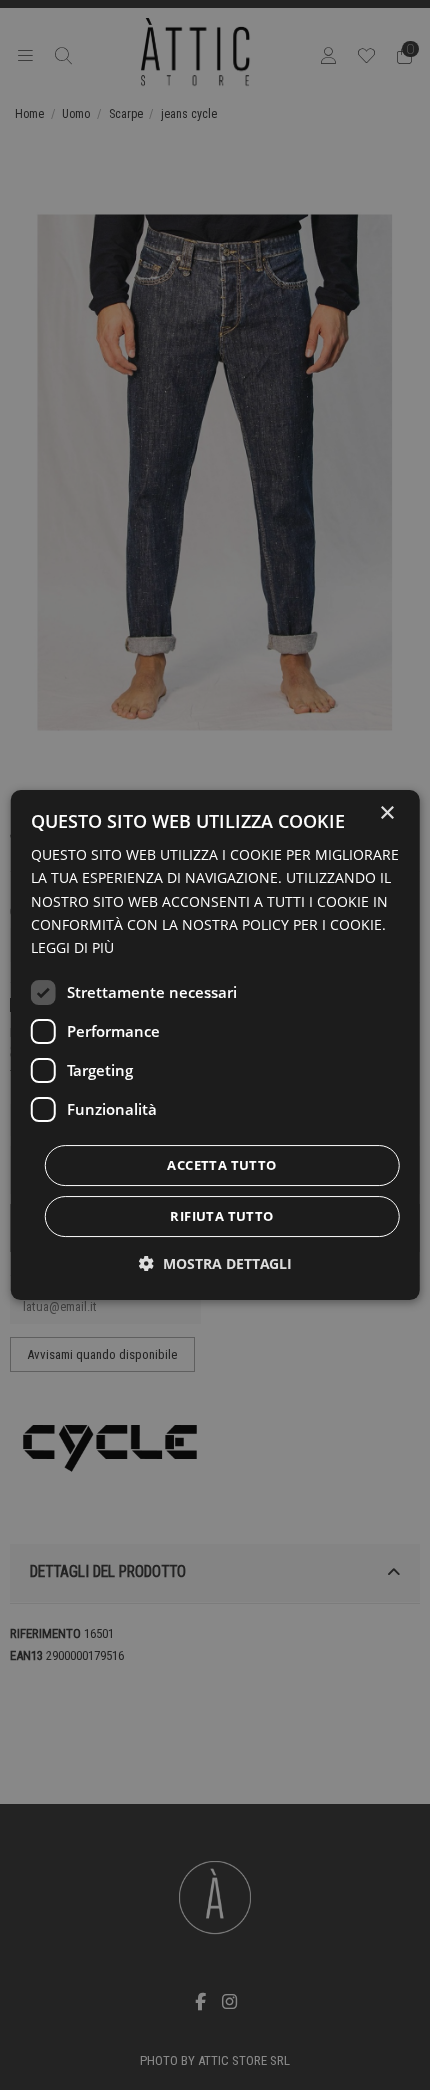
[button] (215, 1263)
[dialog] (215, 1045)
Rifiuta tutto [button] (221, 1216)
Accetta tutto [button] (221, 1165)
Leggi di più (72, 947)
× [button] (386, 813)
